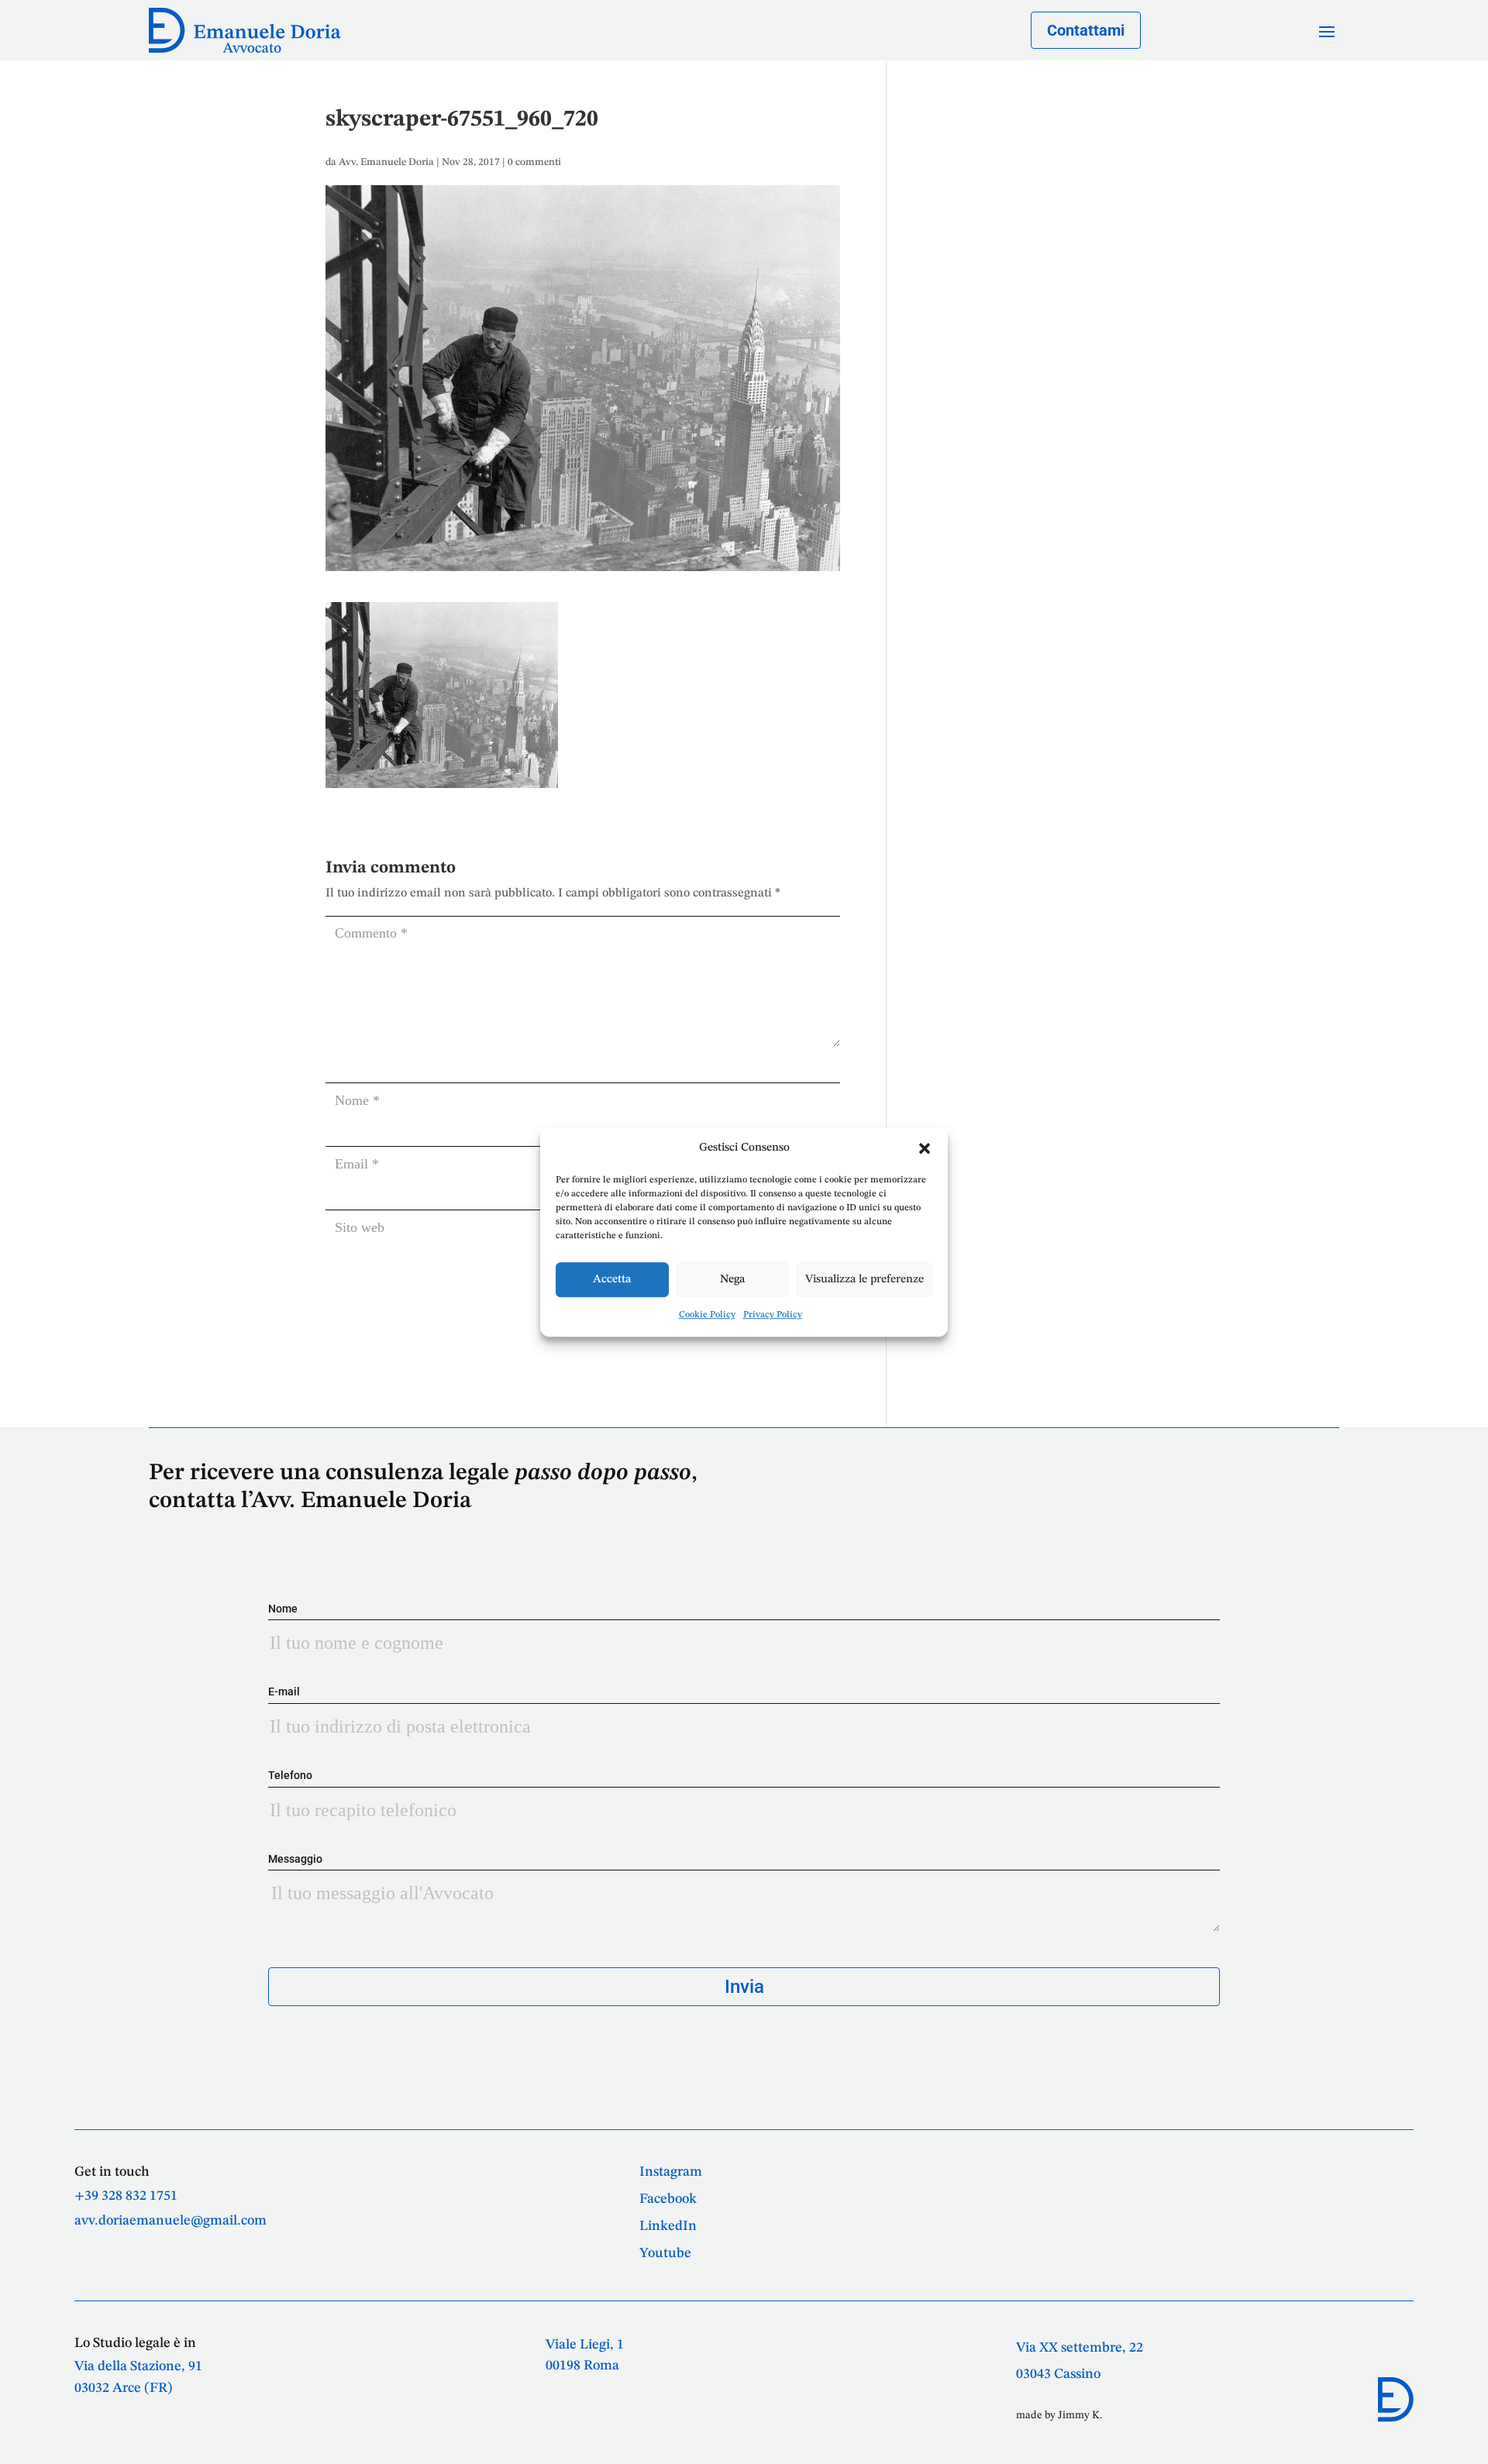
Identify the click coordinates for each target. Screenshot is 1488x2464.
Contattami (1086, 30)
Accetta (612, 1280)
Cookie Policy (707, 1315)
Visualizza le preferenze (865, 1280)
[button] (925, 1148)
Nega (732, 1280)
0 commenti (534, 162)
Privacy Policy (773, 1315)
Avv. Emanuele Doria (386, 162)
